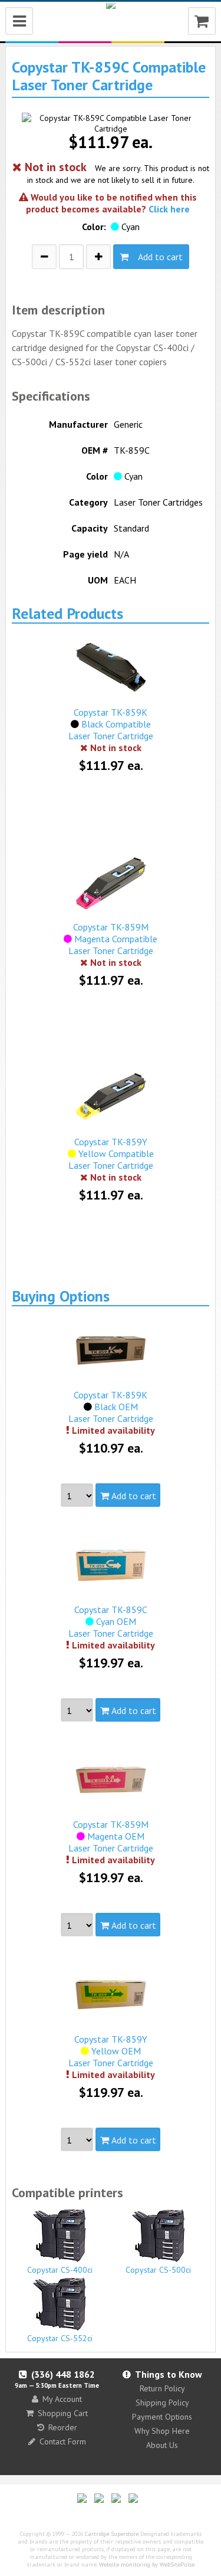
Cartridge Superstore (112, 2534)
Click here (169, 209)
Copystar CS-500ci (158, 2270)
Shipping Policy (162, 2403)
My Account (62, 2399)
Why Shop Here (162, 2431)
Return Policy (162, 2388)
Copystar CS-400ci (60, 2270)
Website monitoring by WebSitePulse (147, 2564)
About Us (162, 2445)
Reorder (63, 2427)
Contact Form (63, 2441)
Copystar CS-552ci (60, 2338)
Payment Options (162, 2417)
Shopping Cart (63, 2413)
